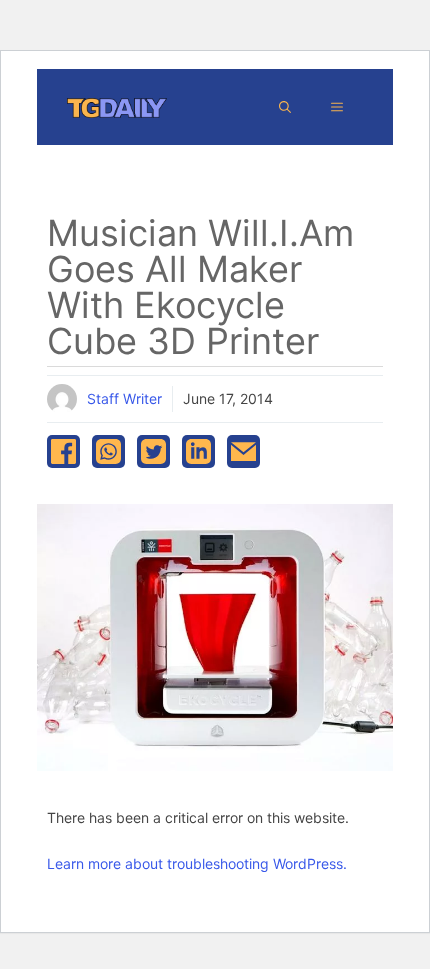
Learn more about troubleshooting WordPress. (197, 863)
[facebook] (63, 451)
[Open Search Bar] (285, 107)
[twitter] (153, 451)
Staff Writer (124, 398)
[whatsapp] (108, 451)
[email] (243, 451)
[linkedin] (198, 451)
